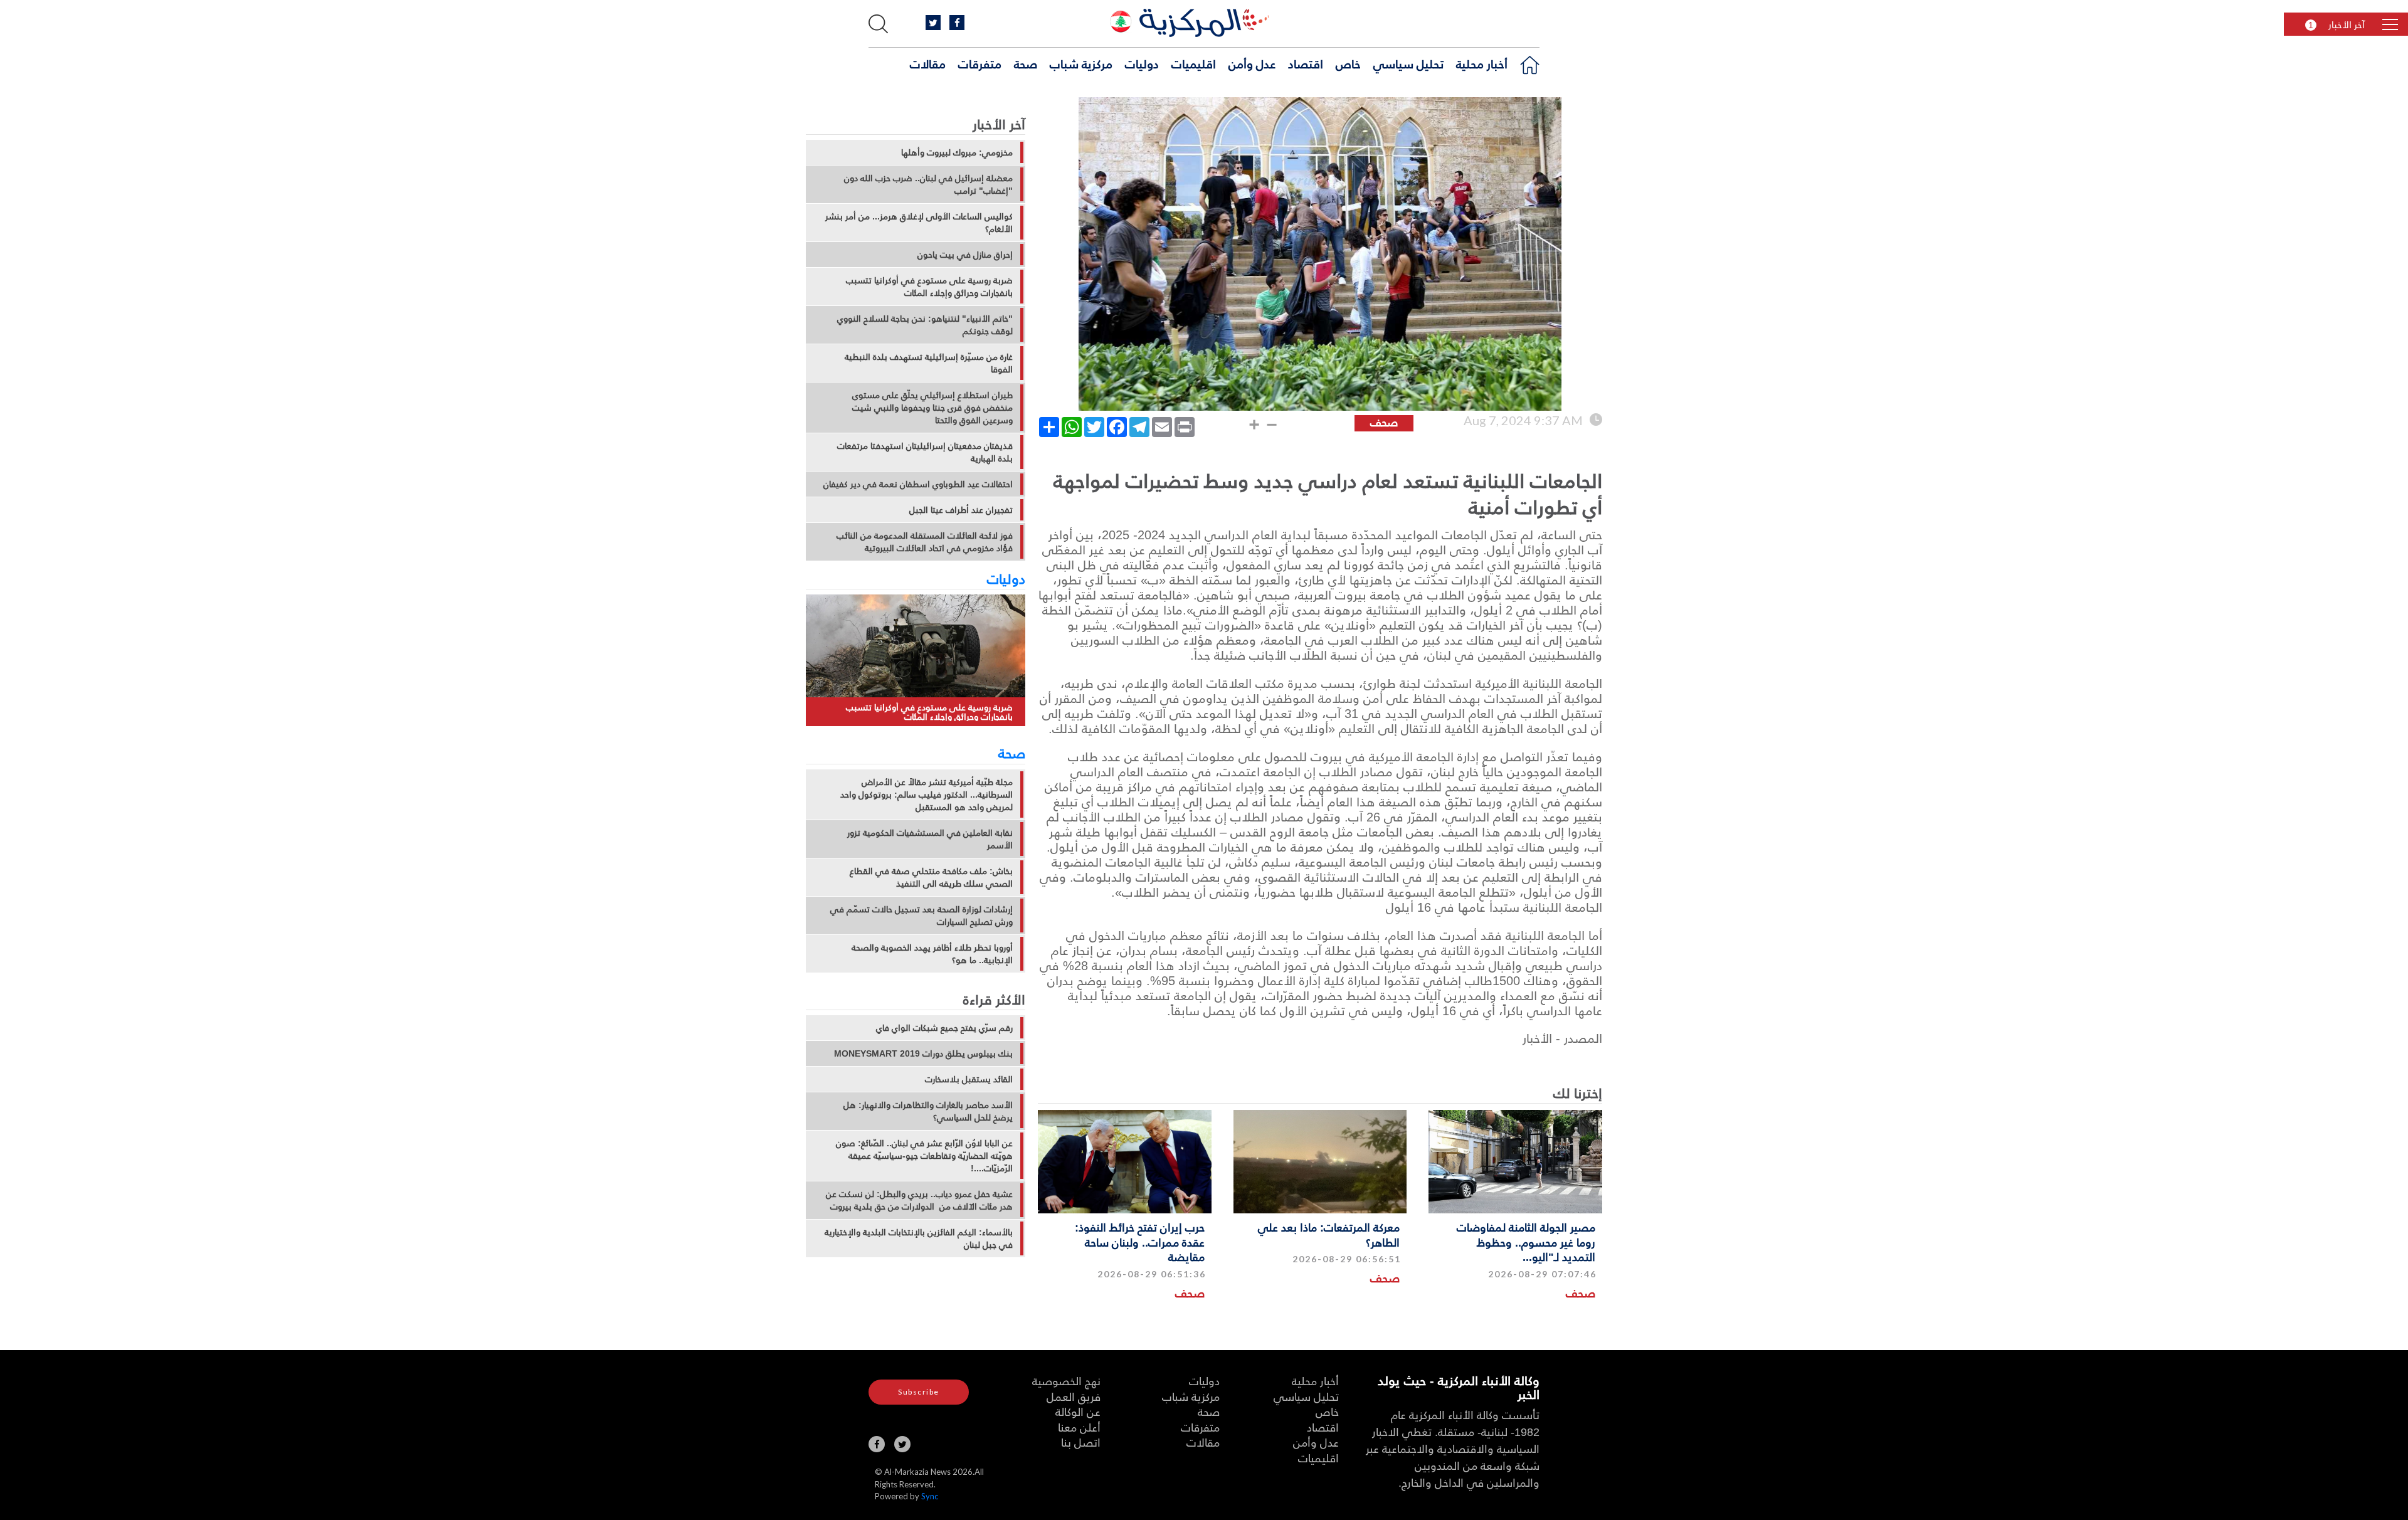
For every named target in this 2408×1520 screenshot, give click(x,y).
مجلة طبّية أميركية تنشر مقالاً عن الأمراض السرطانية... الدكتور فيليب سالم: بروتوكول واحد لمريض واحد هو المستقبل (927, 794)
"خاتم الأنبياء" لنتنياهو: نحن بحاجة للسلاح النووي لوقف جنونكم (925, 325)
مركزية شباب (1081, 63)
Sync (930, 1496)
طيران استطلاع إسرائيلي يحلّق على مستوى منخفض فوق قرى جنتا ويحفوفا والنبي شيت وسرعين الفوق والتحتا (932, 408)
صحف (1581, 1293)
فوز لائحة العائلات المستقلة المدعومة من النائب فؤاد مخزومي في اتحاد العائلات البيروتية (925, 542)
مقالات (928, 63)
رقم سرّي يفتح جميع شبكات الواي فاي (944, 1028)
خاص (1348, 63)
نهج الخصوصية (1066, 1380)
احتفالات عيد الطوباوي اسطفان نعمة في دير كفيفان (918, 484)
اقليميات (1194, 63)
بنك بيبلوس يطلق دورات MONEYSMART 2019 (923, 1053)
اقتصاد (1306, 63)
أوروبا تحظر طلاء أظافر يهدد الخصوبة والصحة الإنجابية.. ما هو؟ (932, 954)
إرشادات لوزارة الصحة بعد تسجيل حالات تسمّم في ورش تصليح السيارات (921, 916)
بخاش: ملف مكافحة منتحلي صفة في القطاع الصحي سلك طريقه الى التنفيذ (931, 877)
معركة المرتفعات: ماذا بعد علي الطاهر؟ (1329, 1234)
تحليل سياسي (1408, 63)
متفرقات (980, 63)
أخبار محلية (1482, 63)
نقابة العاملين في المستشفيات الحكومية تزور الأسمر (930, 839)
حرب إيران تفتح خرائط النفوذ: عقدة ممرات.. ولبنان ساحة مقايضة (1140, 1242)
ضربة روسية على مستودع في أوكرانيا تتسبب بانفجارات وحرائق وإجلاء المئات (929, 287)
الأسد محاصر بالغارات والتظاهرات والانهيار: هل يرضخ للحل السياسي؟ (928, 1111)
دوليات (1142, 63)
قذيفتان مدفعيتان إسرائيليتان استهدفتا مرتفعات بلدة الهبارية (925, 452)
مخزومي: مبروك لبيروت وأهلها (957, 152)
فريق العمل (1074, 1396)
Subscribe (919, 1392)
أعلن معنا (1079, 1427)
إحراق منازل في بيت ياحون (965, 255)
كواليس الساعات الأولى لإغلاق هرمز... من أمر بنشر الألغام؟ (919, 223)
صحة (1026, 63)
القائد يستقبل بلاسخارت (969, 1079)
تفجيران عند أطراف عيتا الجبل (961, 510)
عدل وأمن (1252, 63)
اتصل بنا (1081, 1442)
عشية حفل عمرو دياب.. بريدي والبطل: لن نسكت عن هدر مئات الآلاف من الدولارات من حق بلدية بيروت (919, 1200)
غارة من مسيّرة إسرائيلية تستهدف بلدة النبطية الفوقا (929, 363)
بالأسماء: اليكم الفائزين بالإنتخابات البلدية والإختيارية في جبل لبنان (919, 1238)
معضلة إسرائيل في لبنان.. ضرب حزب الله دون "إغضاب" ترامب (928, 184)
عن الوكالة (1078, 1411)
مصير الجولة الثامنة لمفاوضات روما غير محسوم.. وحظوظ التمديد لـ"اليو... (1526, 1242)
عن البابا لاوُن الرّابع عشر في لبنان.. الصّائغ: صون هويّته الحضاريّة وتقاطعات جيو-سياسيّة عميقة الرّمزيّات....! (924, 1156)
